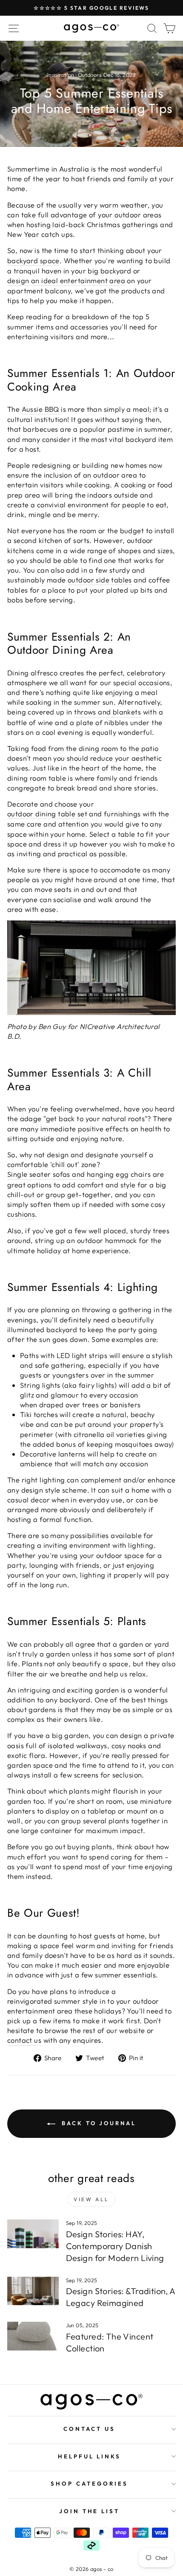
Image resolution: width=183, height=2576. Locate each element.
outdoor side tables (100, 580)
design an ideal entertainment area (66, 280)
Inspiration (61, 75)
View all (91, 2199)
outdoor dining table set (47, 814)
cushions (21, 1214)
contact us (24, 2040)
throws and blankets (107, 712)
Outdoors (90, 75)
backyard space (33, 260)
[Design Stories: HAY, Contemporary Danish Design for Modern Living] (33, 2234)
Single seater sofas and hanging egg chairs (79, 1174)
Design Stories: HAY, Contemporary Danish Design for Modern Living (115, 2246)
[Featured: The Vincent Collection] (33, 2336)
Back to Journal (97, 2123)
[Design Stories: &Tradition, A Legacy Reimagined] (33, 2291)
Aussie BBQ (40, 409)
